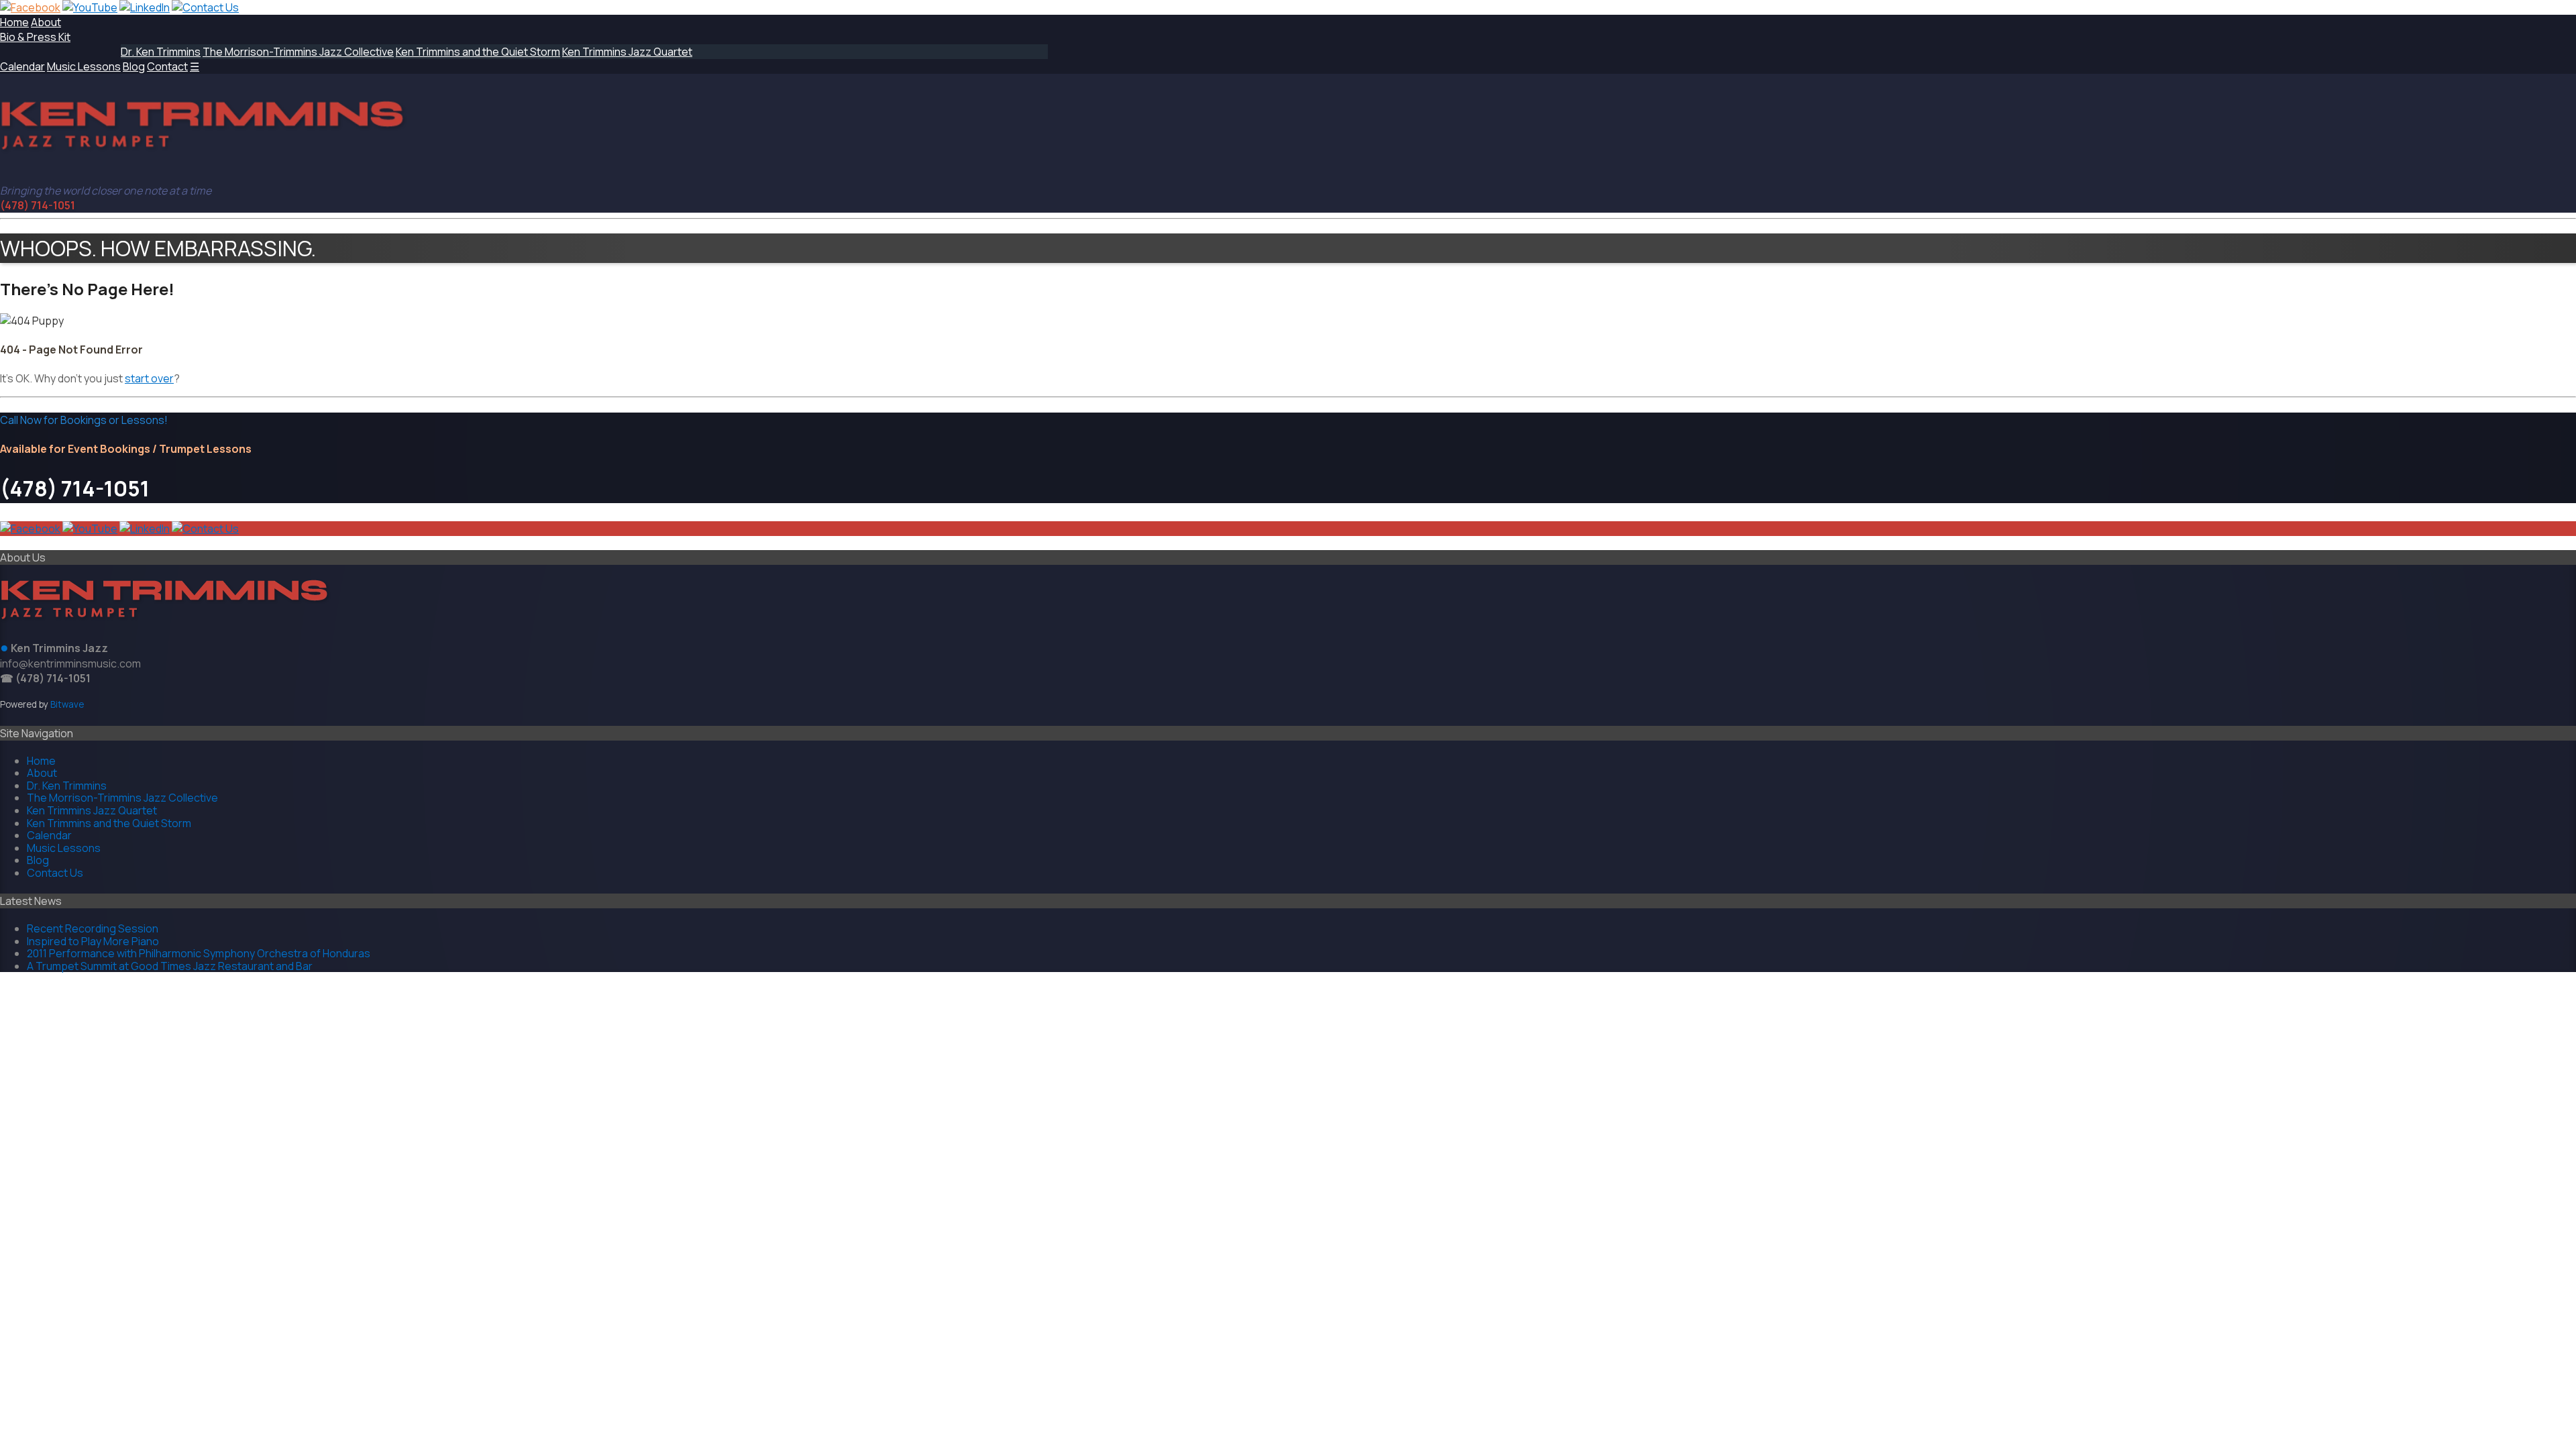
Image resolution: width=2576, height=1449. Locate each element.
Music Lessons (84, 66)
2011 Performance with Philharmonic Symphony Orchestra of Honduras (199, 953)
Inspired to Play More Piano (93, 941)
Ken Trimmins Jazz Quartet (627, 52)
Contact (167, 66)
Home (14, 22)
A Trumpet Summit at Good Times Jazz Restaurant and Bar (170, 966)
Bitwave (67, 704)
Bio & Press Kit (35, 37)
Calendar (22, 66)
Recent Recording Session (93, 928)
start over (149, 378)
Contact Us (55, 873)
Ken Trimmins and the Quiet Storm (478, 52)
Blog (134, 66)
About (46, 22)
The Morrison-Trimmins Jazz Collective (298, 52)
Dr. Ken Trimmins (161, 52)
